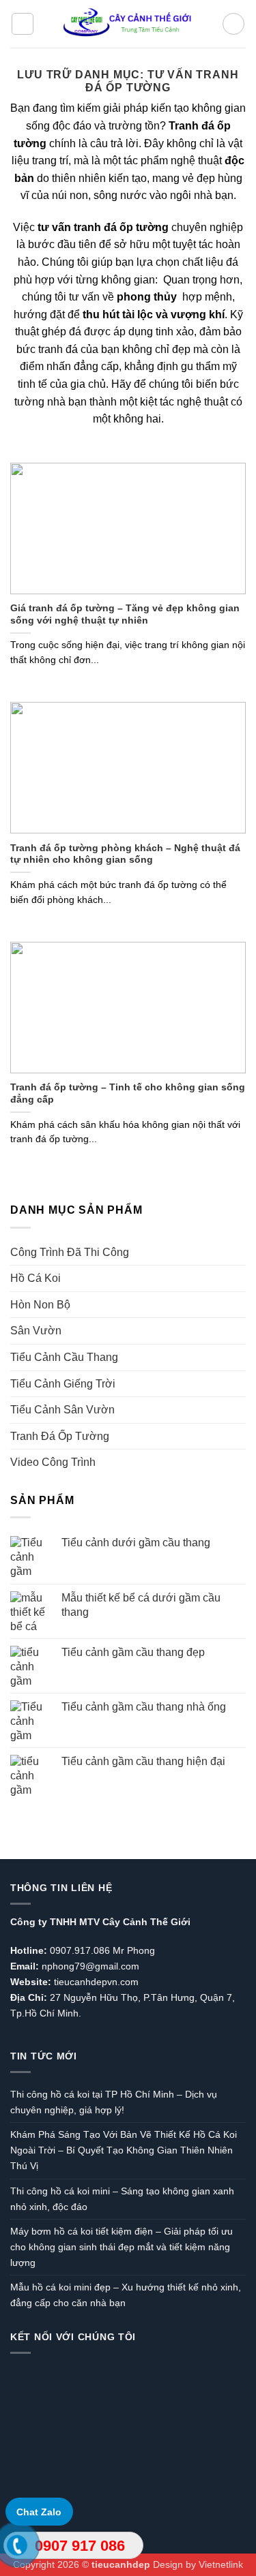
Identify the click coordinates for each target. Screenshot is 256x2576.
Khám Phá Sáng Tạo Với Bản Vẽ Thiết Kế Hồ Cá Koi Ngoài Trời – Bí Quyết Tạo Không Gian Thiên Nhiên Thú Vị (124, 2150)
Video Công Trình (53, 1462)
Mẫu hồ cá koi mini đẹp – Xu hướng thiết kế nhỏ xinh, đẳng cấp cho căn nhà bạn (126, 2295)
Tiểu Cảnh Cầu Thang (64, 1357)
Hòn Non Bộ (40, 1305)
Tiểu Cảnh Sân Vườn (62, 1410)
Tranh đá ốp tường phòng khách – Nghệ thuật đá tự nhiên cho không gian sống (125, 854)
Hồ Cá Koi (35, 1278)
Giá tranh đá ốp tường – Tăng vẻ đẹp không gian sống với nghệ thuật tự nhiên (125, 614)
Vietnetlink (221, 2564)
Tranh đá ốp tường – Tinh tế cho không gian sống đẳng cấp (128, 1093)
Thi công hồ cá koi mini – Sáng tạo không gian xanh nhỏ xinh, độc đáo (122, 2199)
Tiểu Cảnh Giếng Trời (63, 1384)
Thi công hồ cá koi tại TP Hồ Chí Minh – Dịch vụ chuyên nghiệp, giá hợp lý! (114, 2102)
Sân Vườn (36, 1331)
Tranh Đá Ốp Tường (60, 1436)
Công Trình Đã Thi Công (70, 1252)
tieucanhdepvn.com (96, 1982)
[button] (23, 24)
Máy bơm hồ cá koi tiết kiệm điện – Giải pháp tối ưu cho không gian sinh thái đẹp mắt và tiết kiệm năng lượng (122, 2247)
